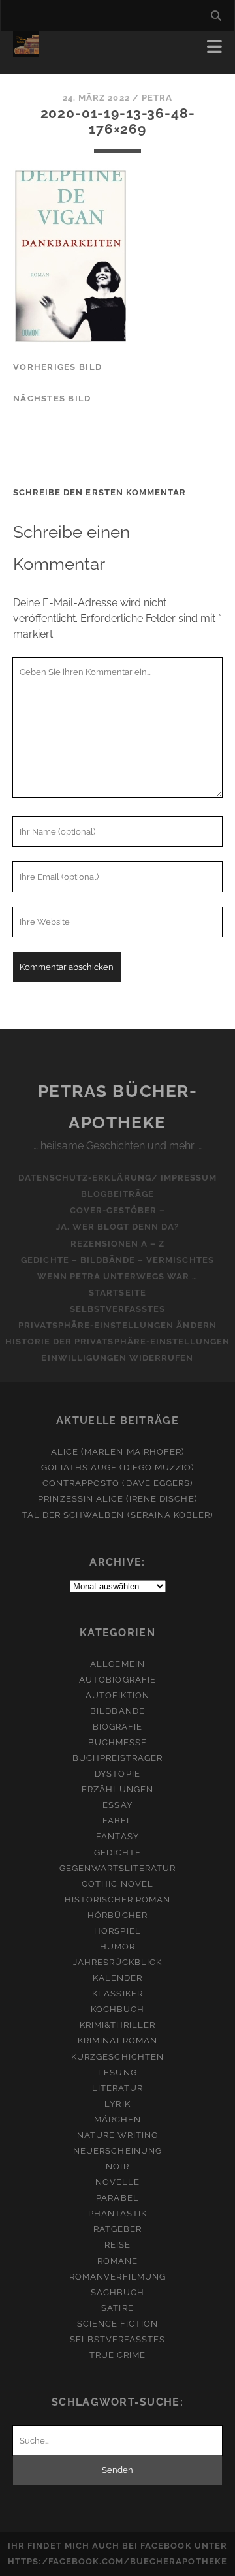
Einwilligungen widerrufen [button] (117, 1358)
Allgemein (117, 1664)
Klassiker (117, 1994)
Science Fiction (118, 2324)
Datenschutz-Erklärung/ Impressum (117, 1178)
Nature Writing (118, 2135)
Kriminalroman (117, 2041)
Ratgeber (117, 2229)
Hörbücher (117, 1915)
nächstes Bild (52, 398)
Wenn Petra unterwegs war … (117, 1276)
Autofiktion (117, 1695)
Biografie (117, 1727)
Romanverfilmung (117, 2277)
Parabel (117, 2198)
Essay (117, 1805)
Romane (117, 2261)
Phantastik (117, 2213)
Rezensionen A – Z (118, 1244)
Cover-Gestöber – (118, 1210)
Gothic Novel (117, 1884)
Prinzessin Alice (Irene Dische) (117, 1499)
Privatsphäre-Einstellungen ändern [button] (117, 1325)
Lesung (117, 2072)
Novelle (117, 2182)
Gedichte (117, 1853)
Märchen (117, 2119)
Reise (117, 2245)
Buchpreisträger (118, 1758)
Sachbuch (117, 2292)
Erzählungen (117, 1789)
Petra (157, 98)
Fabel (117, 1821)
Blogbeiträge (118, 1194)
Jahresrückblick (118, 1962)
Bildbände (117, 1711)
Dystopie (117, 1774)
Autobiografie (117, 1680)
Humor (117, 1947)
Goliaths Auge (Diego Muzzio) (117, 1467)
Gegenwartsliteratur (118, 1868)
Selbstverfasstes (118, 1309)
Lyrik (117, 2104)
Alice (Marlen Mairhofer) (117, 1452)
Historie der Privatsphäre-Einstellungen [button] (118, 1342)
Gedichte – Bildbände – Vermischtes (117, 1260)
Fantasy (117, 1836)
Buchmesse (117, 1742)
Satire (117, 2308)
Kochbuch (117, 2009)
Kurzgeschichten (117, 2057)
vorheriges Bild (57, 367)
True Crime (117, 2355)
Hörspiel (117, 1931)
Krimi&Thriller (118, 2025)
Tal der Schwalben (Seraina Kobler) (117, 1515)
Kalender (117, 1978)
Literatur (117, 2088)
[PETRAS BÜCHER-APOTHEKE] (26, 51)
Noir (117, 2166)
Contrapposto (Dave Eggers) (117, 1483)
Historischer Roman (118, 1900)
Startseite (117, 1293)
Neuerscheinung (117, 2151)
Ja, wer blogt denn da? (118, 1227)
